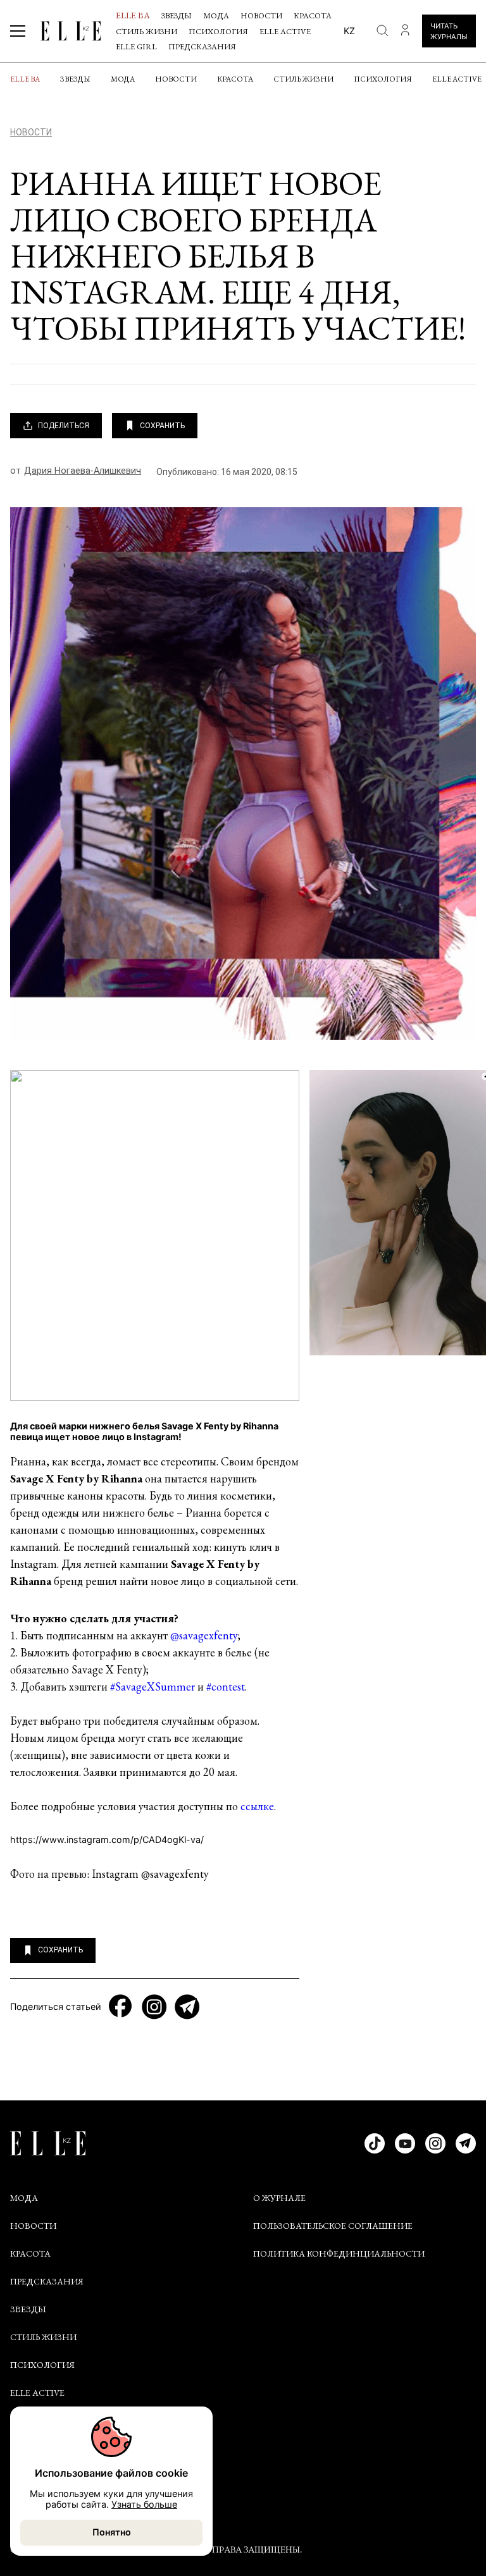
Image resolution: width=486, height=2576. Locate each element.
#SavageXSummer (153, 1686)
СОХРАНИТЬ (162, 426)
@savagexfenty (204, 1635)
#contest (226, 1686)
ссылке (257, 1806)
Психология (218, 31)
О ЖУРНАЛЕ (279, 2198)
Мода (216, 15)
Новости (261, 15)
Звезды (177, 15)
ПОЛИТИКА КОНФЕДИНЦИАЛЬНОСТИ (339, 2253)
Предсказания (202, 46)
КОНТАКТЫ (35, 2458)
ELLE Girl (136, 46)
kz (349, 31)
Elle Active (285, 31)
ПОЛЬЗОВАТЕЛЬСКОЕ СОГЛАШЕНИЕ (333, 2226)
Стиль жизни (146, 31)
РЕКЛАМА (31, 2486)
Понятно (112, 2532)
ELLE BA (133, 15)
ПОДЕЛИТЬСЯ (64, 426)
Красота (313, 15)
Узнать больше (144, 2504)
